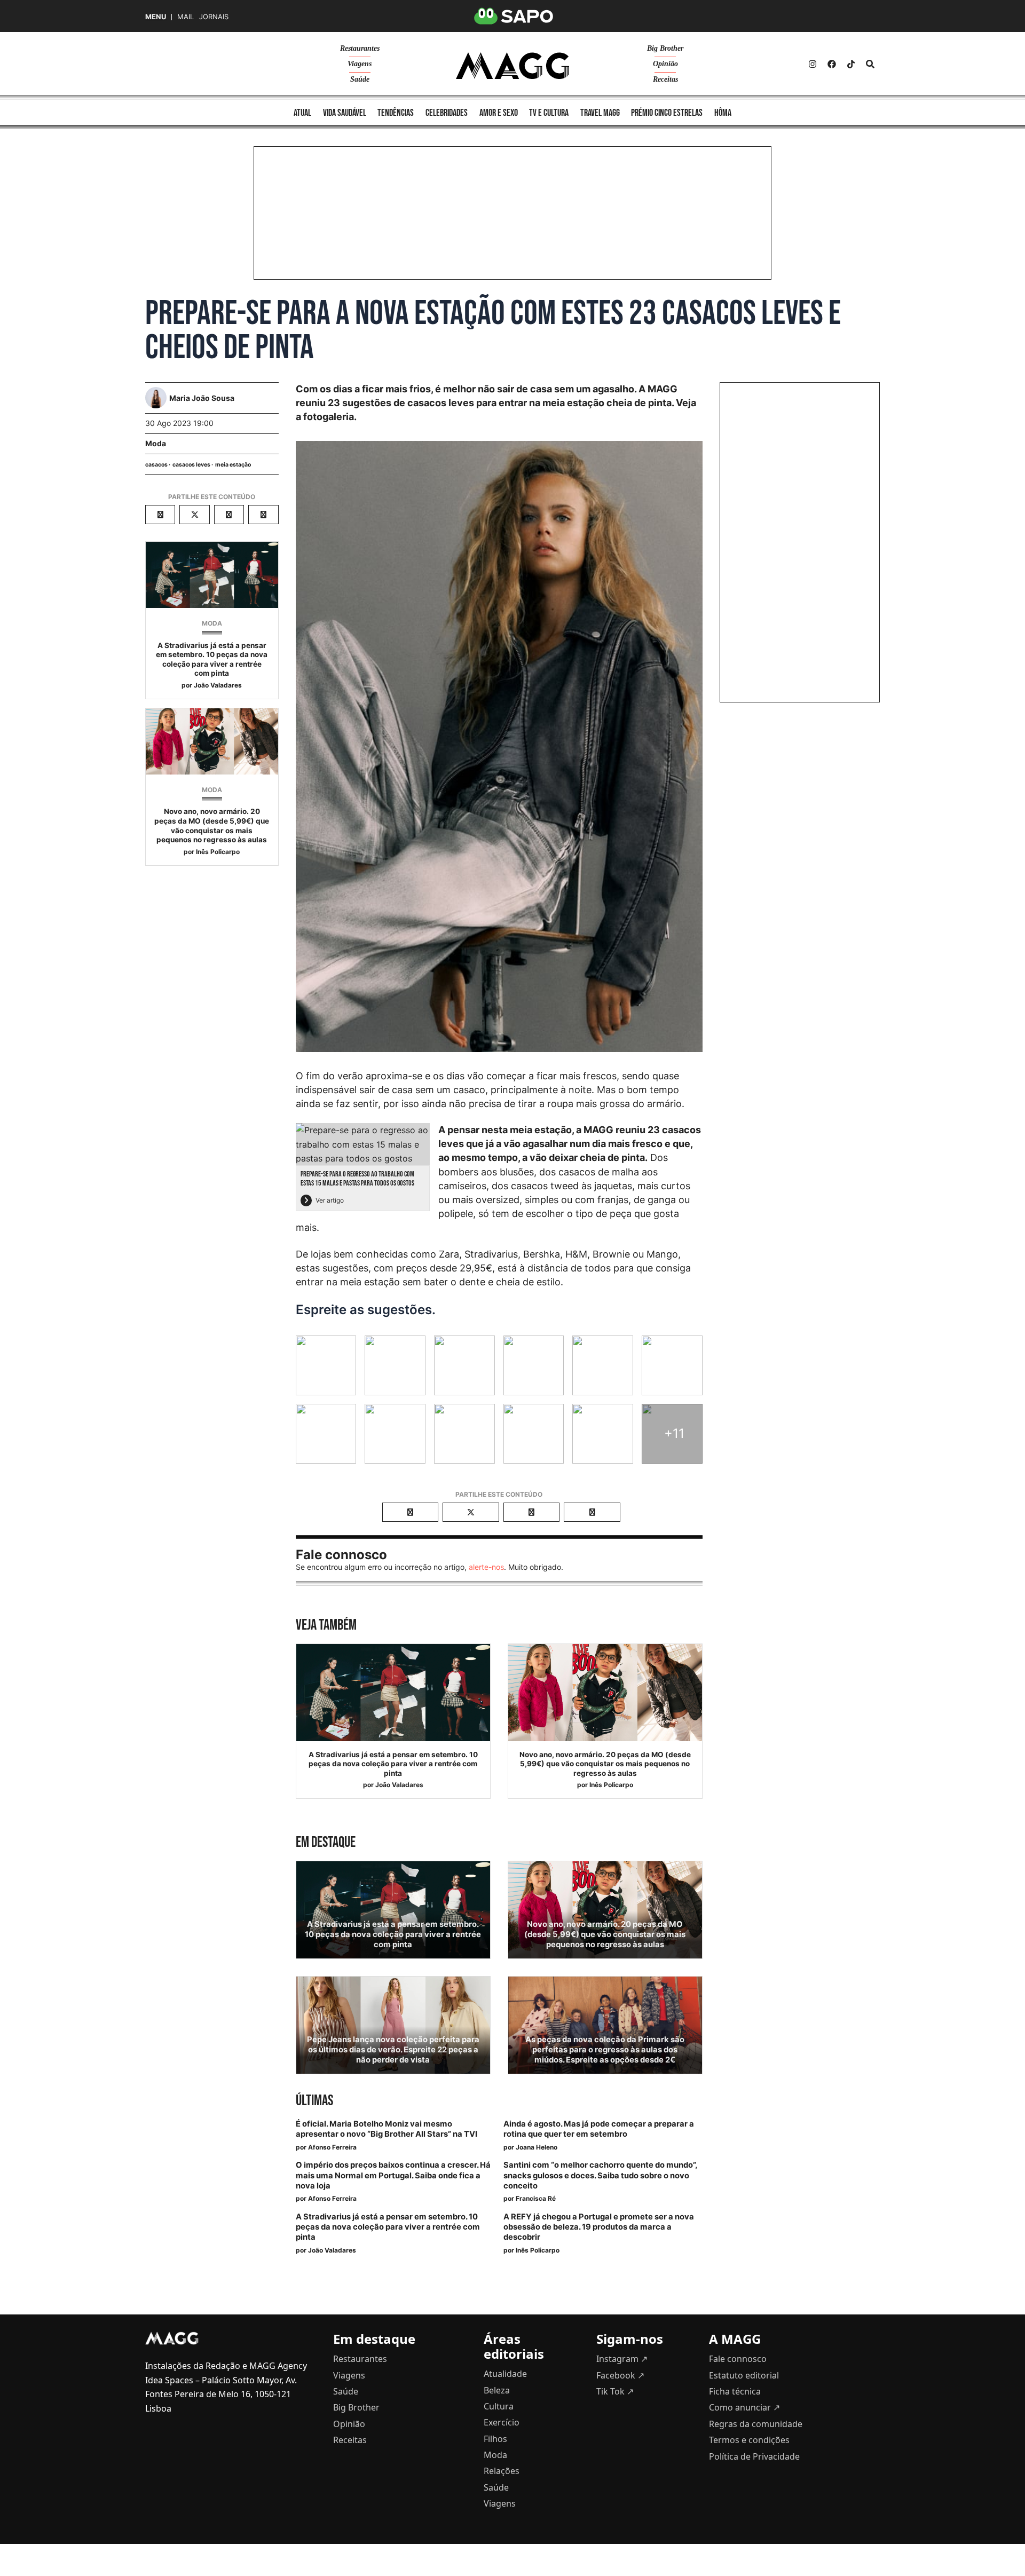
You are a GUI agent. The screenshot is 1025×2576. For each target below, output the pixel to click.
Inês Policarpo (218, 852)
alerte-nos (486, 1567)
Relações (502, 2471)
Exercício (502, 2422)
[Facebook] (832, 64)
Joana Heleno (537, 2147)
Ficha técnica (735, 2391)
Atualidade (505, 2374)
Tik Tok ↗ (615, 2391)
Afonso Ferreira (332, 2147)
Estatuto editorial (744, 2375)
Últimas (314, 2101)
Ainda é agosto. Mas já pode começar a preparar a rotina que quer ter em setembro (599, 2129)
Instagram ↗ (622, 2359)
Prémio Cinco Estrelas (667, 113)
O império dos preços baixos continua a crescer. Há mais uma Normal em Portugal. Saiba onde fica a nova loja (393, 2175)
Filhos (495, 2439)
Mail (186, 17)
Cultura (499, 2406)
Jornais (214, 17)
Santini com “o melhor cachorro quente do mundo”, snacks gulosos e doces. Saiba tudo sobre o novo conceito (600, 2175)
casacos (156, 465)
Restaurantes (360, 48)
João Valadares (218, 685)
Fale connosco (738, 2359)
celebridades (447, 113)
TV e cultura (549, 113)
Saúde (360, 79)
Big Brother (665, 48)
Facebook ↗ (620, 2375)
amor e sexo (499, 113)
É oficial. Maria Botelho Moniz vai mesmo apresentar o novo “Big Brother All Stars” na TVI (387, 2129)
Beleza (497, 2390)
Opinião (665, 64)
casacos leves (191, 465)
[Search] (870, 64)
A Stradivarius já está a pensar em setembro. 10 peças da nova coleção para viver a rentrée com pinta (212, 659)
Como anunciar (744, 2407)
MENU (156, 17)
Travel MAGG (600, 113)
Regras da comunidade (756, 2424)
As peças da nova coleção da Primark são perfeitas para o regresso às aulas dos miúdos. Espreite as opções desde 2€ (605, 2050)
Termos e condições (749, 2440)
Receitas (665, 79)
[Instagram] (813, 64)
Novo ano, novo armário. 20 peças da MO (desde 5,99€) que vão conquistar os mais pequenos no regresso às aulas (212, 825)
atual (302, 113)
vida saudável (345, 113)
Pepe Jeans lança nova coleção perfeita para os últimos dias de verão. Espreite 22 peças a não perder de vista (393, 2050)
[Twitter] (851, 64)
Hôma (723, 113)
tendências (396, 113)
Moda (156, 443)
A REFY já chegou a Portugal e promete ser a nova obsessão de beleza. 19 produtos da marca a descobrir (599, 2227)
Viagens (360, 64)
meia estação (233, 465)
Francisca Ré (536, 2198)
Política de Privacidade (754, 2456)
